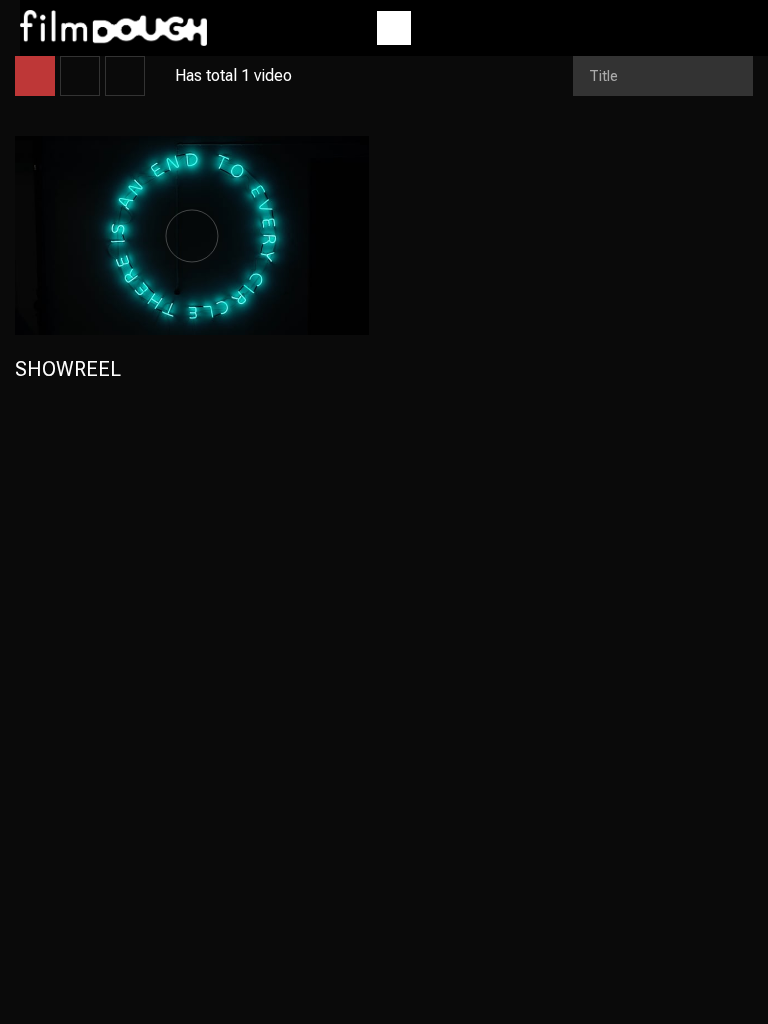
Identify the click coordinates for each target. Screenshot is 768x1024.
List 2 (125, 76)
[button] (394, 28)
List (80, 76)
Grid (35, 76)
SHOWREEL (68, 369)
